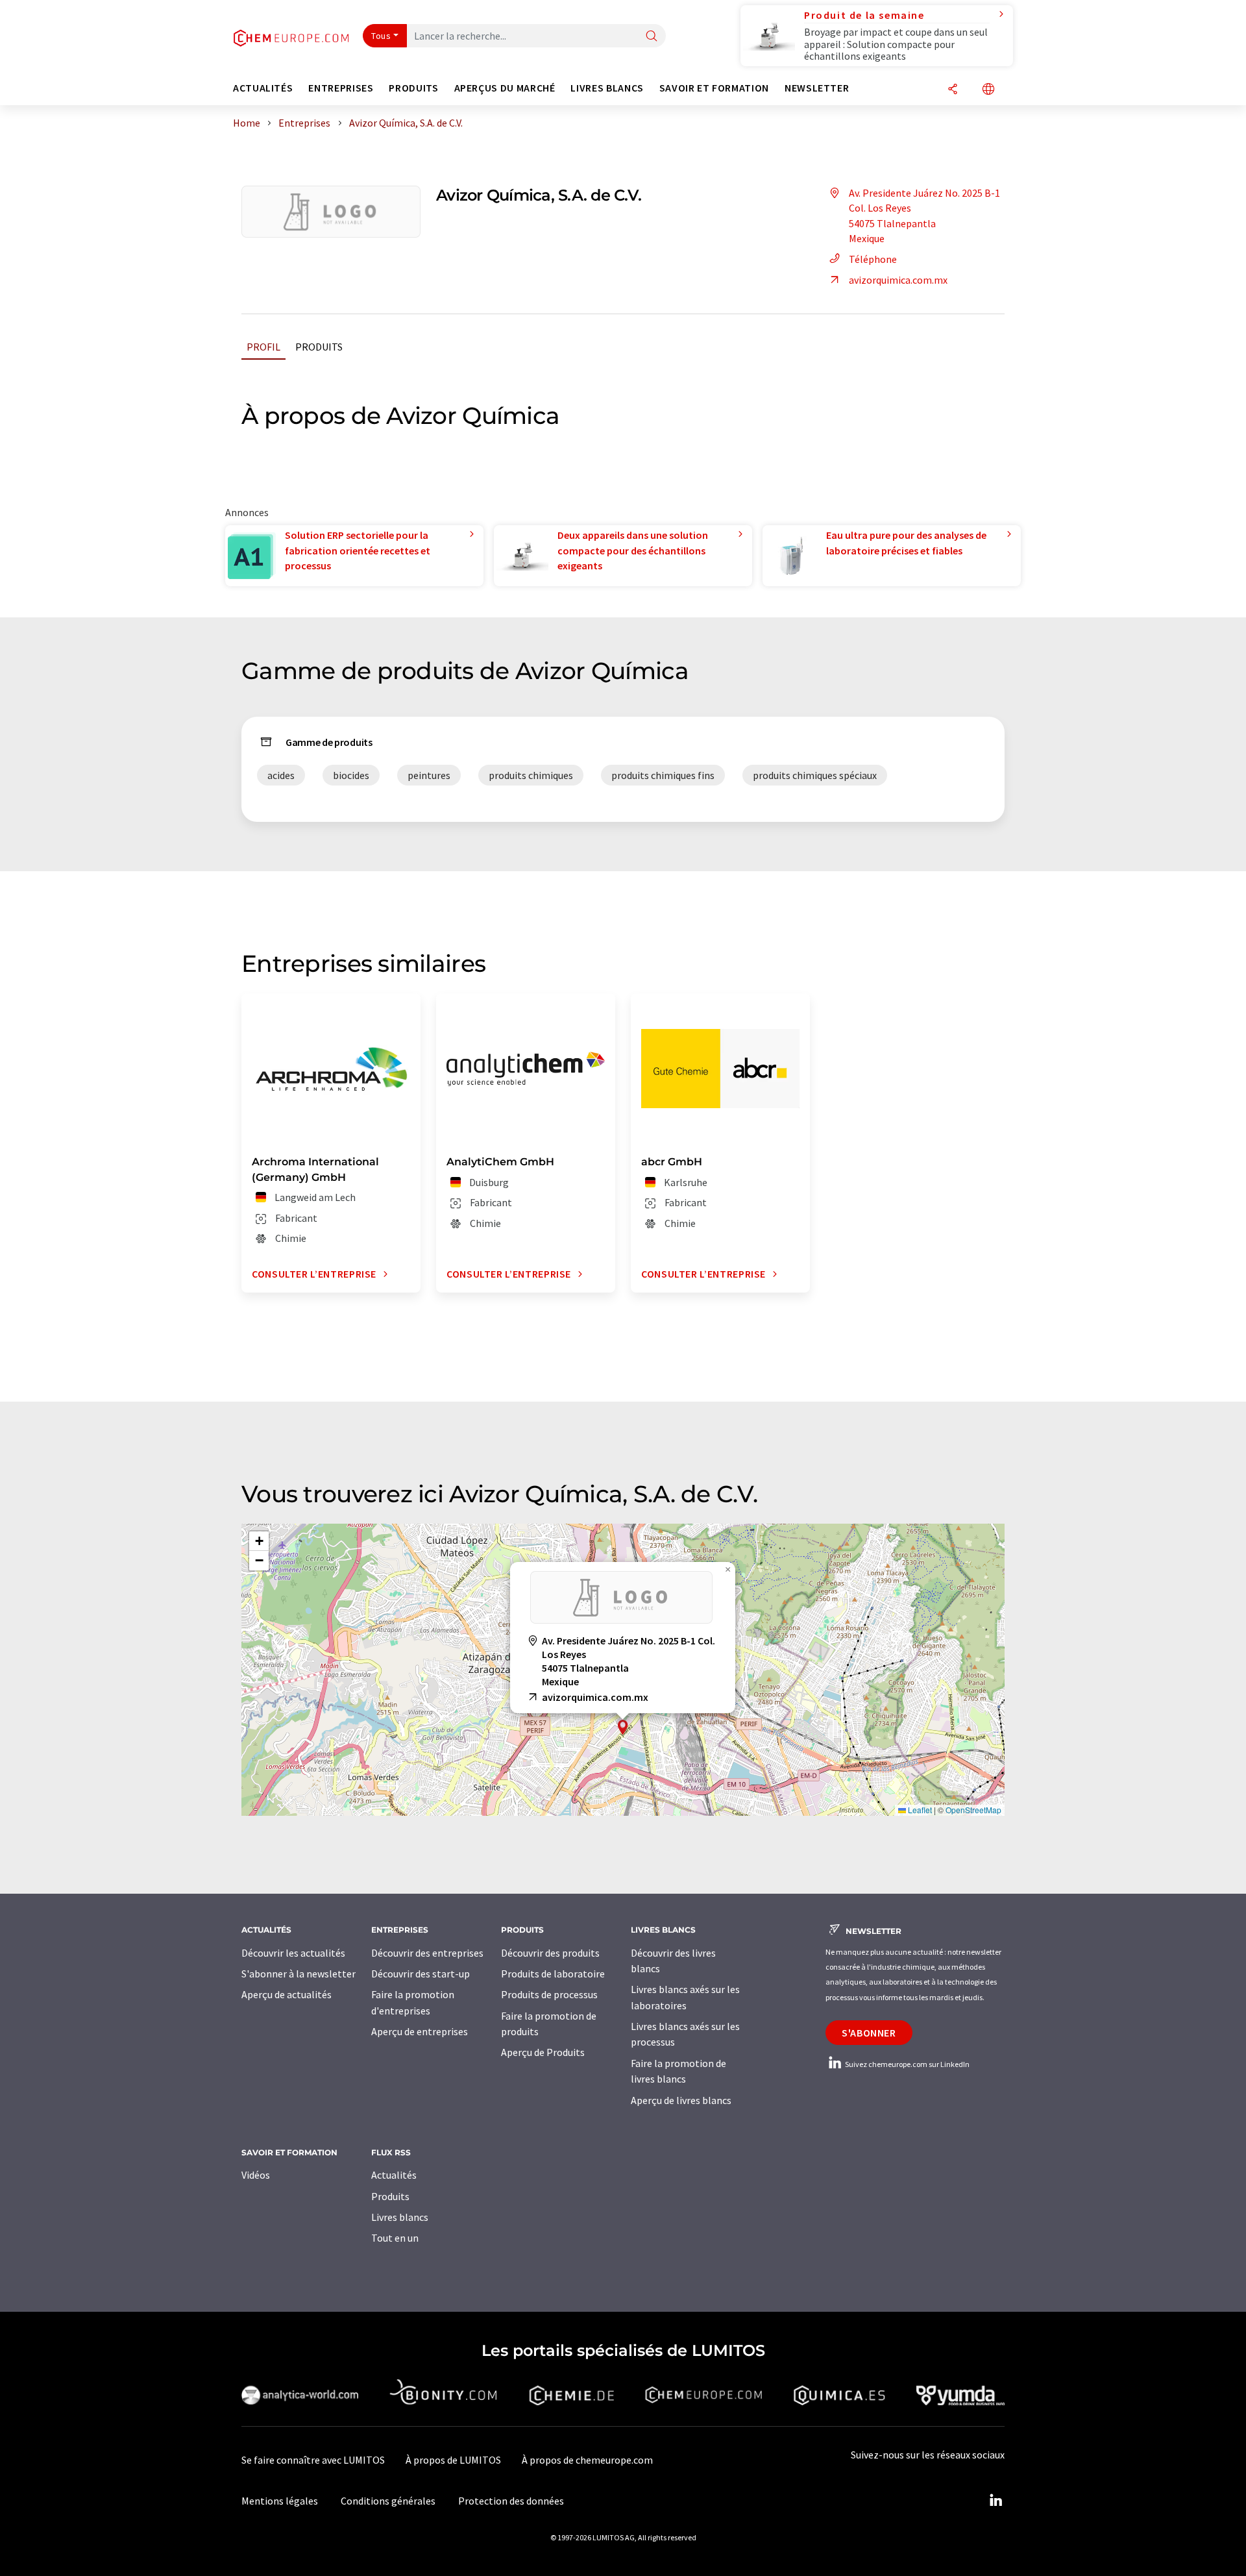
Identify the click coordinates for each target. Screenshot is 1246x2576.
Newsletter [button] (817, 88)
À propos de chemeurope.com (587, 2460)
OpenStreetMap (973, 1810)
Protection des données (511, 2501)
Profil (263, 347)
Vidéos (256, 2175)
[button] (623, 1727)
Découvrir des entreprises (427, 1953)
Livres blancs (400, 2217)
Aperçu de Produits (543, 2052)
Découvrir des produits (550, 1953)
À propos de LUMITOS (453, 2460)
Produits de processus (549, 1994)
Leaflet (919, 1810)
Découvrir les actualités (293, 1953)
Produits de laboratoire (553, 1974)
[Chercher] (652, 37)
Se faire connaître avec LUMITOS (313, 2460)
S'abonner (869, 2033)
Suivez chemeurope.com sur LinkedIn (907, 2064)
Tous (381, 36)
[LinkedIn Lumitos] (996, 2501)
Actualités (394, 2175)
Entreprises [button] (341, 88)
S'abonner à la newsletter (299, 1974)
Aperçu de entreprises (420, 2031)
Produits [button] (413, 88)
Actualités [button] (263, 88)
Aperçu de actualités (287, 1994)
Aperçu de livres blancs (681, 2100)
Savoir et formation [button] (714, 88)
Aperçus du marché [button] (505, 88)
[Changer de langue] (988, 90)
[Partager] (953, 90)
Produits (319, 347)
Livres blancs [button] (607, 88)
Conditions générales (388, 2501)
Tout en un (395, 2238)
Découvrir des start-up (421, 1974)
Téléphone (873, 259)
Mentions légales (280, 2501)
